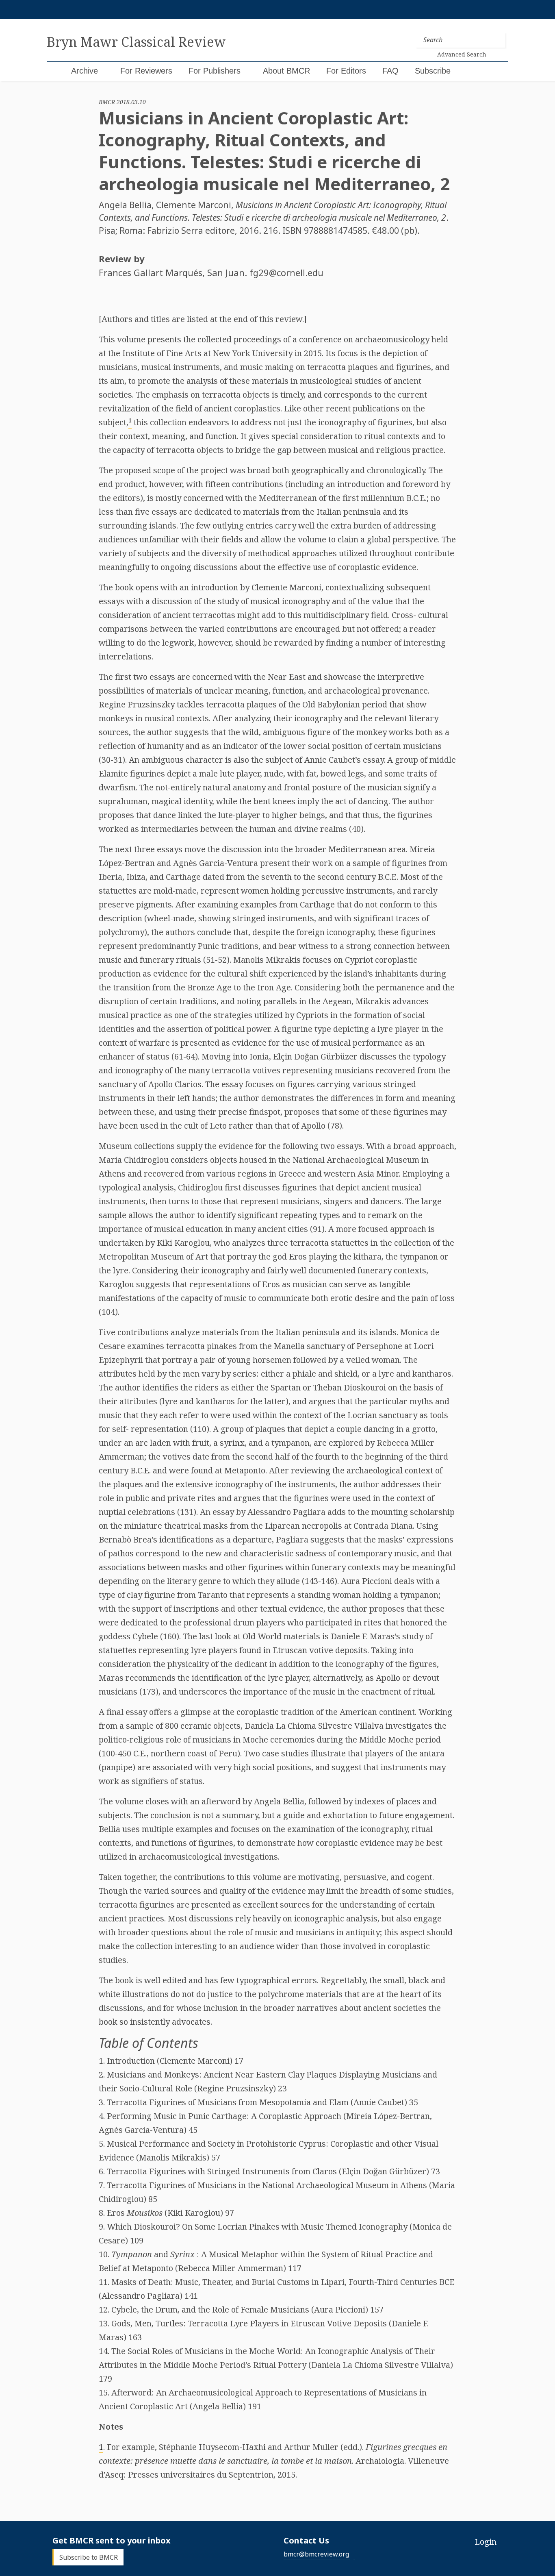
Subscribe (433, 71)
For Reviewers (146, 71)
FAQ (390, 71)
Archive (85, 71)
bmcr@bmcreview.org (316, 2554)
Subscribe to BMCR (89, 2557)
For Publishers (215, 71)
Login (486, 2542)
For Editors (346, 71)
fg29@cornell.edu (286, 272)
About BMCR (286, 71)
